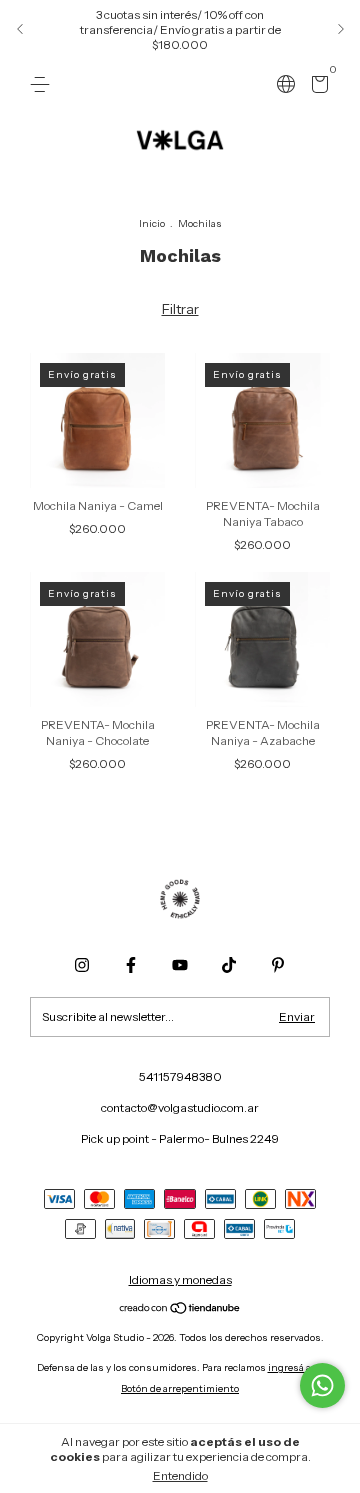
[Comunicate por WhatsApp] (322, 1385)
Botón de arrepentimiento (180, 1388)
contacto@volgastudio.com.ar (180, 1107)
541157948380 (180, 1076)
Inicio (152, 223)
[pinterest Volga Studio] (278, 965)
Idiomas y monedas (180, 1279)
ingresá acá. (296, 1367)
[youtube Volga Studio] (180, 965)
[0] (316, 87)
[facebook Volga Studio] (131, 965)
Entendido (180, 1475)
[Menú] (43, 84)
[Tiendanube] (180, 1310)
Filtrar (180, 309)
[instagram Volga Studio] (82, 965)
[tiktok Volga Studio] (229, 965)
